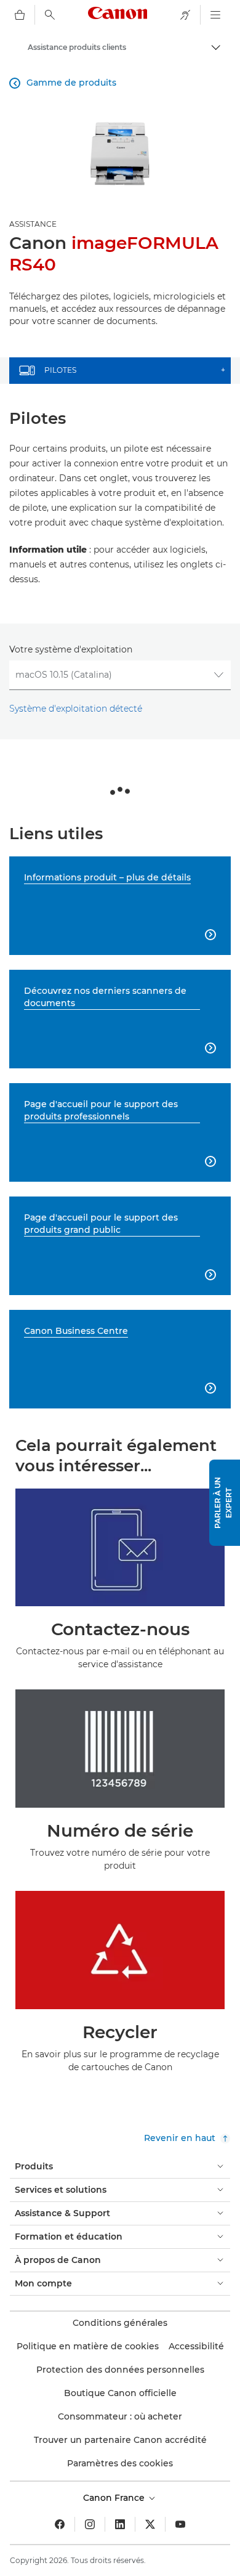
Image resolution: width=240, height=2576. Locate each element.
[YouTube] (180, 2524)
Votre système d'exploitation (71, 649)
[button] (225, 1503)
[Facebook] (60, 2524)
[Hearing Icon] (185, 15)
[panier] (20, 15)
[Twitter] (150, 2524)
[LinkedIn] (120, 2524)
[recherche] (50, 15)
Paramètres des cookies (120, 2463)
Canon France (115, 2498)
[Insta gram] (90, 2524)
